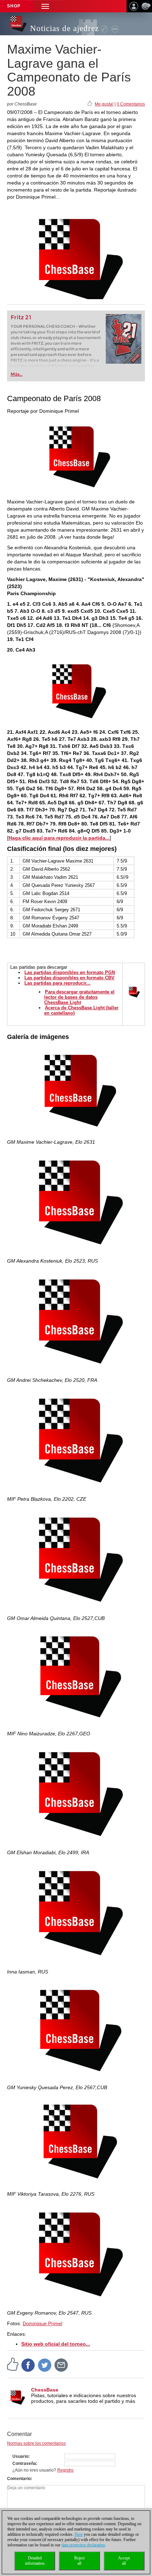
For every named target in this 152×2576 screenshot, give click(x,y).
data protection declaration (83, 2545)
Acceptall (124, 2561)
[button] (45, 6)
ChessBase (45, 2390)
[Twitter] (45, 2365)
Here (79, 2534)
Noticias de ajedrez (65, 28)
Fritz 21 (21, 317)
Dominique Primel (42, 2323)
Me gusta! (104, 104)
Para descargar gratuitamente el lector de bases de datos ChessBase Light (80, 997)
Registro (65, 2470)
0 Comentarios (131, 104)
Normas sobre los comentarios (36, 2443)
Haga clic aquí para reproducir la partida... (59, 838)
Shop (14, 6)
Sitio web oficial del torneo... (56, 2344)
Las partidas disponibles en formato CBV (69, 978)
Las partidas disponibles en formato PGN (70, 972)
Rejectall (79, 2561)
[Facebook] (28, 2365)
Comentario (19, 2479)
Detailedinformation (35, 2561)
